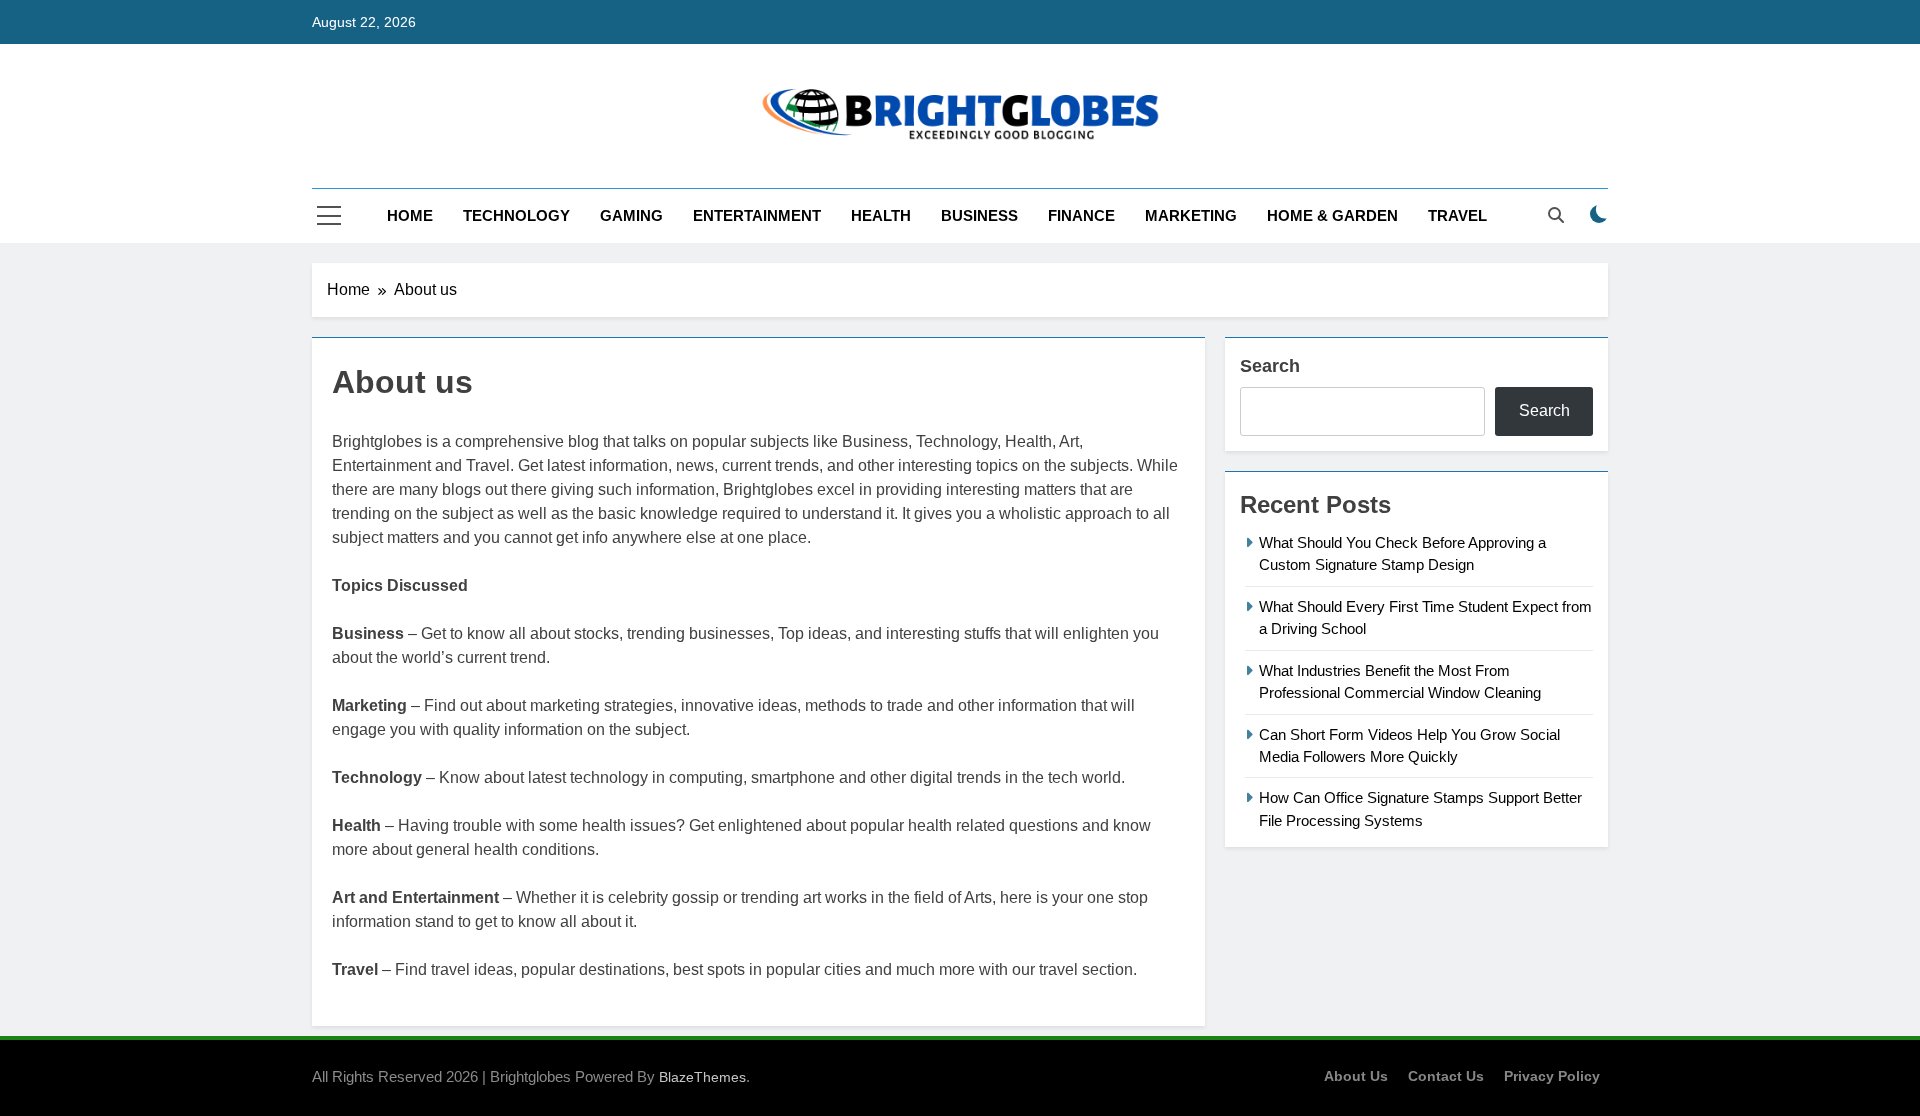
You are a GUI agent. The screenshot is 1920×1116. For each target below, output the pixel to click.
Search (1270, 366)
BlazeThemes (702, 1077)
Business (979, 215)
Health (881, 215)
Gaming (631, 215)
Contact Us (1446, 1076)
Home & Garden (1332, 215)
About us (1356, 1076)
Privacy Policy (1552, 1076)
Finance (1081, 215)
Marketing (1191, 215)
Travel (1457, 215)
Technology (516, 215)
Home (410, 215)
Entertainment (757, 215)
